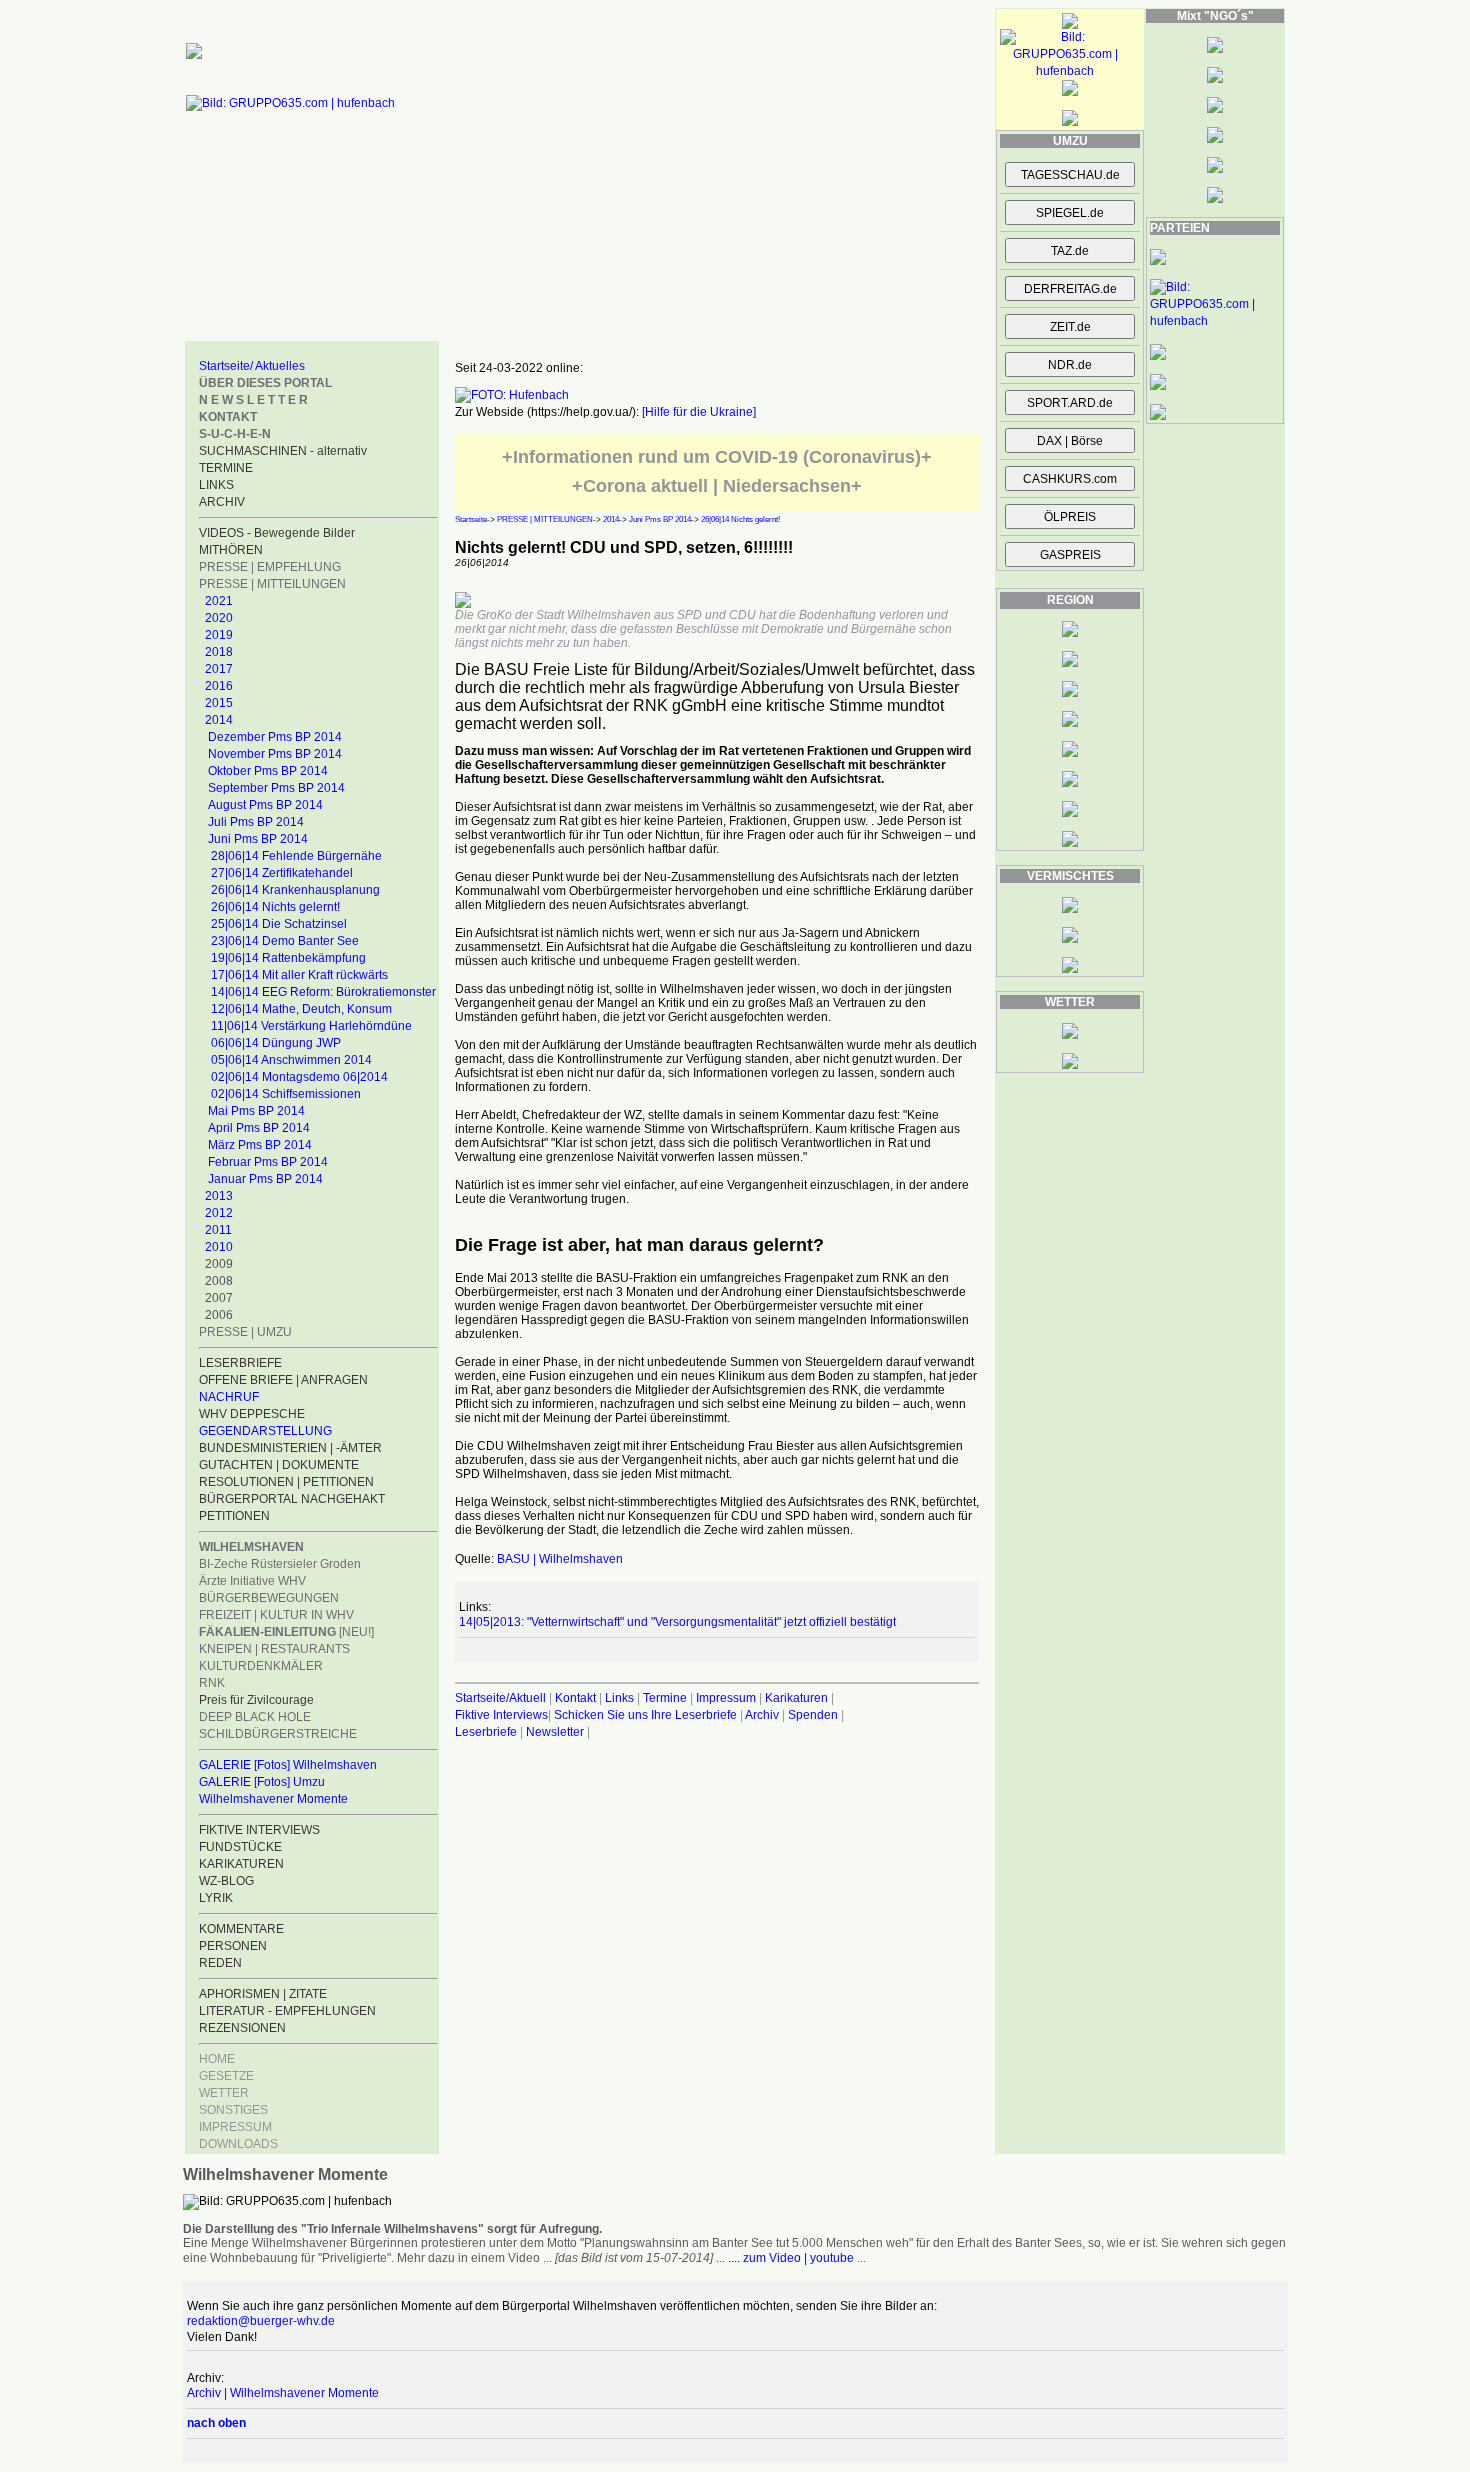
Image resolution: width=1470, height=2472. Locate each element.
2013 (219, 1196)
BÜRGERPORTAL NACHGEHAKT (292, 1499)
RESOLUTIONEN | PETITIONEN (286, 1482)
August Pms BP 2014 (265, 805)
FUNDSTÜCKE (240, 1847)
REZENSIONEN (242, 2028)
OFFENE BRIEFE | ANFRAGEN (283, 1380)
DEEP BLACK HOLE (255, 1717)
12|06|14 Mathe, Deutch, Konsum (301, 1009)
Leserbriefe (487, 1732)
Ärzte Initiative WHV (252, 1581)
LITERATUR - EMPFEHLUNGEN (287, 2011)
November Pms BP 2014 (275, 754)
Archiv (762, 1715)
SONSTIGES (233, 2110)
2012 (219, 1213)
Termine (665, 1698)
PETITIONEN (234, 1516)
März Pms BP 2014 (260, 1145)
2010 (219, 1247)
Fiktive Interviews (501, 1715)
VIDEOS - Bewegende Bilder (277, 533)
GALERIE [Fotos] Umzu (262, 1782)
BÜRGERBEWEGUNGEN (269, 1598)
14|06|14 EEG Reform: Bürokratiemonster (323, 992)
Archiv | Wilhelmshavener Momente (283, 2393)
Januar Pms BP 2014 (265, 1179)
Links (619, 1698)
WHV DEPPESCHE (252, 1414)
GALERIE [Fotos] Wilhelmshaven (288, 1765)
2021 (219, 601)
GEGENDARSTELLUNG (265, 1431)
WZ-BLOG (226, 1881)
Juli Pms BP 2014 (256, 822)
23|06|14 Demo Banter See (285, 941)
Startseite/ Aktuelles (252, 366)
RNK (212, 1683)
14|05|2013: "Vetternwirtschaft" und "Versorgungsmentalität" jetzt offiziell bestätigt (677, 1622)
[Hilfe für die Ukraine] (699, 412)
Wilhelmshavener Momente (273, 1799)
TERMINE (226, 468)
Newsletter (555, 1732)
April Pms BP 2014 (259, 1128)
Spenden (813, 1715)
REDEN (220, 1963)
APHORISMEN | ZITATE (263, 1994)
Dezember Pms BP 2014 (275, 737)
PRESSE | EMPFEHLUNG (270, 567)
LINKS (216, 485)
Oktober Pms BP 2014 (268, 771)
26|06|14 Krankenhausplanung (295, 890)
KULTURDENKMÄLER (261, 1666)
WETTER (224, 2093)
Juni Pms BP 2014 (258, 839)
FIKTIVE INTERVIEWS (259, 1830)
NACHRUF (229, 1397)
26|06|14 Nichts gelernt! (275, 907)
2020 (219, 618)
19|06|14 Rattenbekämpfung (288, 958)
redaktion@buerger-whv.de (261, 2321)
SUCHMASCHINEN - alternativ (283, 451)
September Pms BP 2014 (276, 788)
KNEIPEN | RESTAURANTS (274, 1649)
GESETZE (226, 2076)
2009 (219, 1264)
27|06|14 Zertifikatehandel (282, 873)
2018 (219, 652)
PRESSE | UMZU (245, 1332)
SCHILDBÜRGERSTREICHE (278, 1734)
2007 (219, 1298)
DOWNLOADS (238, 2144)
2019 (219, 635)
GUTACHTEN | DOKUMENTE (279, 1465)
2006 (219, 1315)
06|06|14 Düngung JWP (276, 1043)
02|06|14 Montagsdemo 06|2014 (299, 1077)
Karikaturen (796, 1698)
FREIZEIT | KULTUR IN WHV (276, 1615)
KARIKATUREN (241, 1864)
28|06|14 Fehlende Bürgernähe (296, 856)
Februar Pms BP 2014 (268, 1162)
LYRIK (216, 1898)
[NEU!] (286, 1632)
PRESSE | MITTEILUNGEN (272, 584)
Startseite (471, 519)
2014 (219, 720)
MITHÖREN (231, 550)
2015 (219, 703)
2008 (219, 1281)
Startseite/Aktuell (500, 1698)
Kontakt (575, 1698)
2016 (219, 686)
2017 (219, 669)
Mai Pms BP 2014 (256, 1111)
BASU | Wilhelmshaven (560, 1559)
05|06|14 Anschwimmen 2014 (291, 1060)
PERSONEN (233, 1946)
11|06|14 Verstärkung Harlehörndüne (311, 1026)
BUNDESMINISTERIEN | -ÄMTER (290, 1448)
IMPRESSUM (235, 2127)
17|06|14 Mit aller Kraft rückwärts (299, 975)
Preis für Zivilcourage (256, 1700)
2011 (218, 1230)
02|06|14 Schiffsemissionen (286, 1094)
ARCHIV (222, 502)
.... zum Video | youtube (791, 2258)
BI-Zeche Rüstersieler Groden (280, 1564)
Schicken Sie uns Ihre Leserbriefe (645, 1715)
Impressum (726, 1698)
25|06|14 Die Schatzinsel (279, 924)
